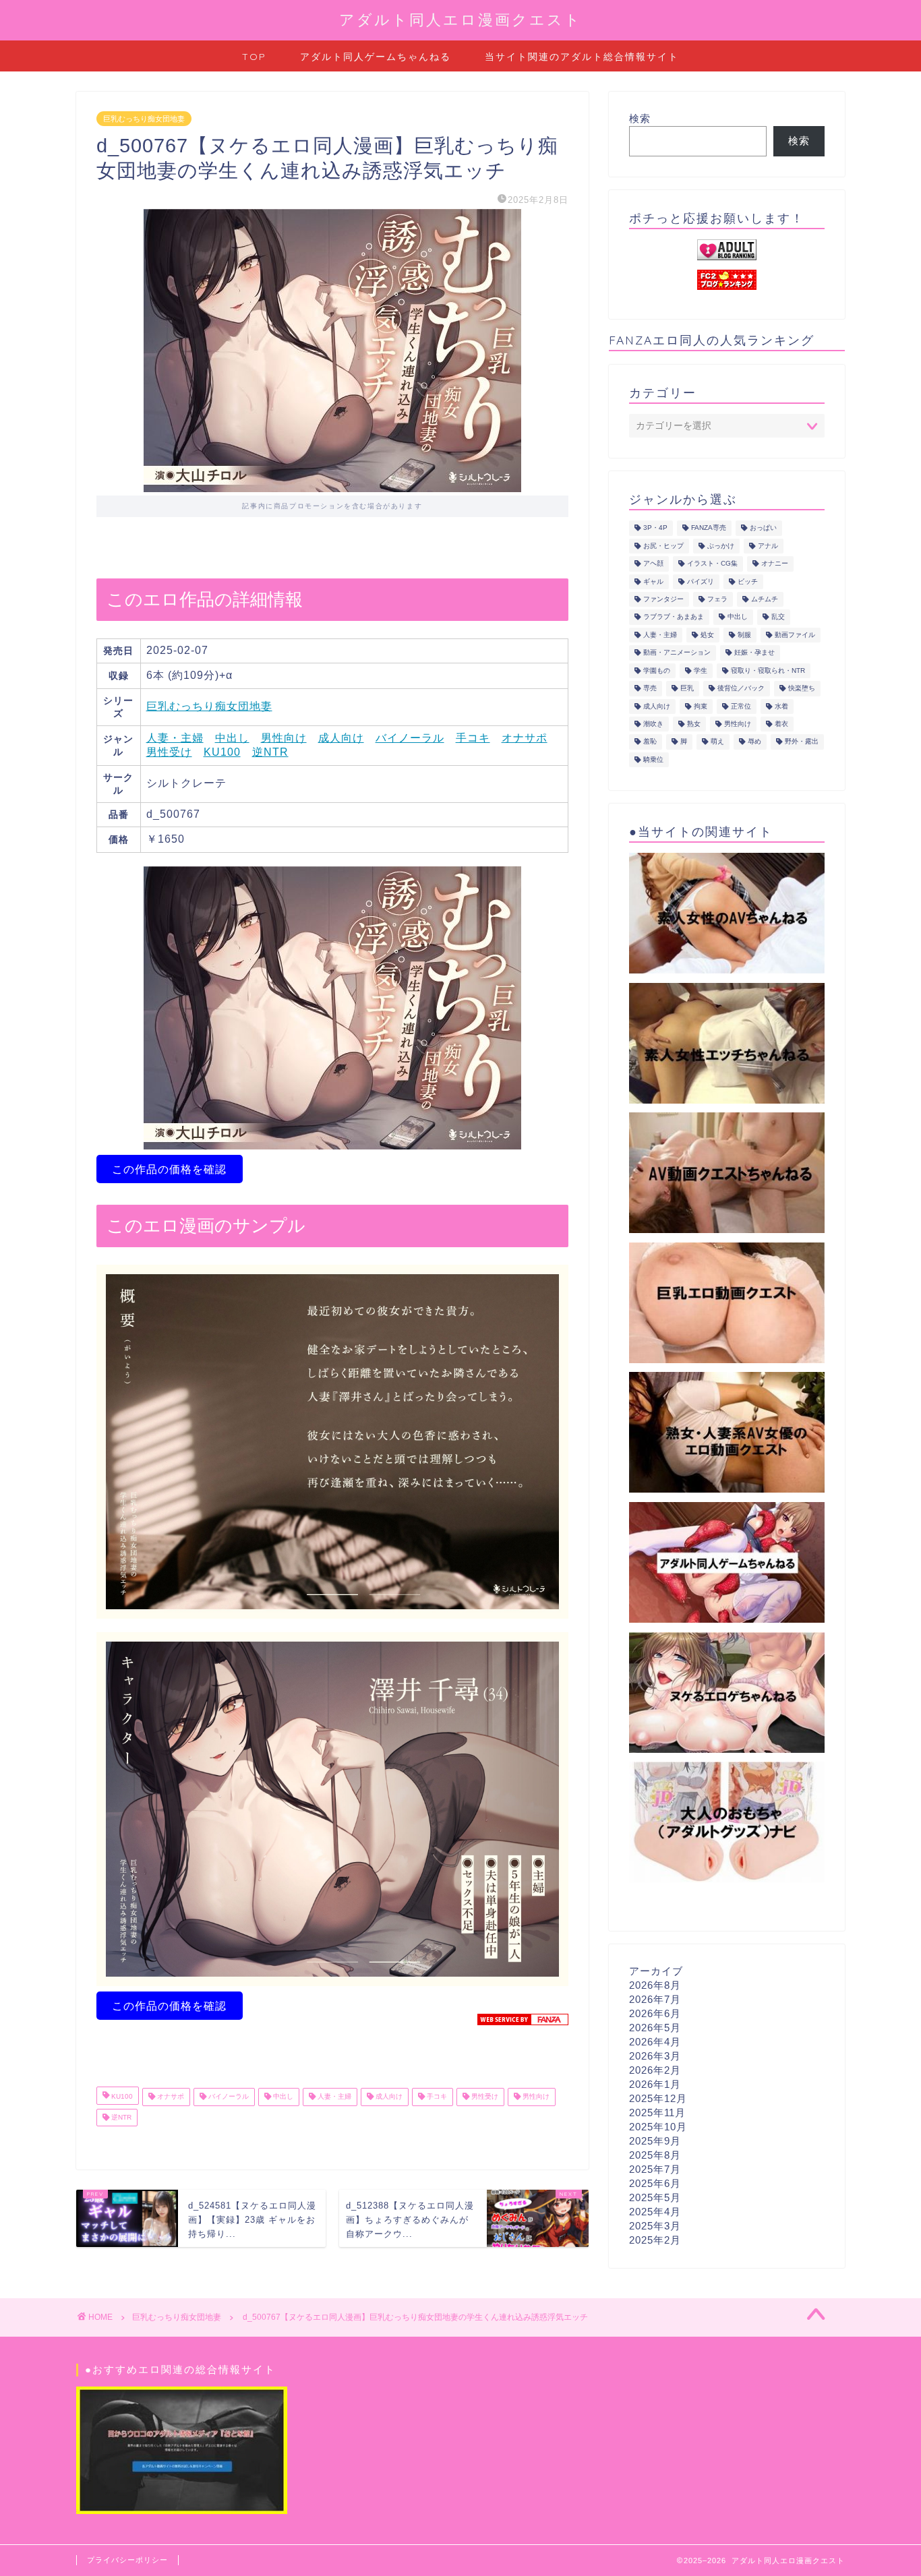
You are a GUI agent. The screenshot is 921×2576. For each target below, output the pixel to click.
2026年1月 (655, 2084)
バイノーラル (410, 738)
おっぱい (763, 528)
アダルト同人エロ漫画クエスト (460, 19)
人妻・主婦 (175, 738)
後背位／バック (741, 689)
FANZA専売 (709, 528)
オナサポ (525, 738)
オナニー (775, 564)
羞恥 (650, 742)
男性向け (284, 738)
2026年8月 (655, 1985)
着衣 (781, 724)
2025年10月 (658, 2127)
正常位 (741, 706)
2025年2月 (655, 2240)
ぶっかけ (721, 546)
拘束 (701, 706)
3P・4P (655, 528)
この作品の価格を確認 (169, 1169)
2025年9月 (655, 2141)
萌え (717, 742)
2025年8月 (655, 2155)
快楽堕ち (802, 689)
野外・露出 (802, 742)
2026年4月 (655, 2042)
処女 (707, 635)
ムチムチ (765, 599)
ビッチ (748, 581)
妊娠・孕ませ (754, 653)
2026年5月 (655, 2028)
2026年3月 (655, 2056)
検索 (640, 118)
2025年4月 (655, 2212)
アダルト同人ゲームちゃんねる (376, 57)
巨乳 (687, 689)
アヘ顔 (653, 564)
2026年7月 (655, 1999)
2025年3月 (655, 2226)
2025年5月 (655, 2197)
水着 (781, 706)
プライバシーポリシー (127, 2560)
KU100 (222, 752)
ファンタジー (663, 599)
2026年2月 (655, 2070)
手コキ (473, 738)
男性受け (169, 752)
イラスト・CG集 (712, 564)
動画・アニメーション (677, 653)
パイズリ (701, 581)
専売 (650, 689)
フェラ (717, 599)
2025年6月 (655, 2183)
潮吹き (653, 724)
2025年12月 (658, 2098)
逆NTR (270, 752)
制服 (744, 635)
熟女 (694, 724)
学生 (701, 670)
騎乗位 (653, 759)
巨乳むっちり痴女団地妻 (144, 119)
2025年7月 (655, 2169)
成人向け (341, 738)
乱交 (778, 617)
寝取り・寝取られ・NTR (768, 670)
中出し (232, 738)
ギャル (653, 581)
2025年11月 (657, 2113)
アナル (768, 546)
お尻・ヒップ (663, 546)
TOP (254, 57)
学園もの (657, 670)
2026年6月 (655, 2013)
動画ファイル (795, 635)
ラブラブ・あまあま (674, 617)
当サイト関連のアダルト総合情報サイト (582, 57)
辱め (754, 742)
